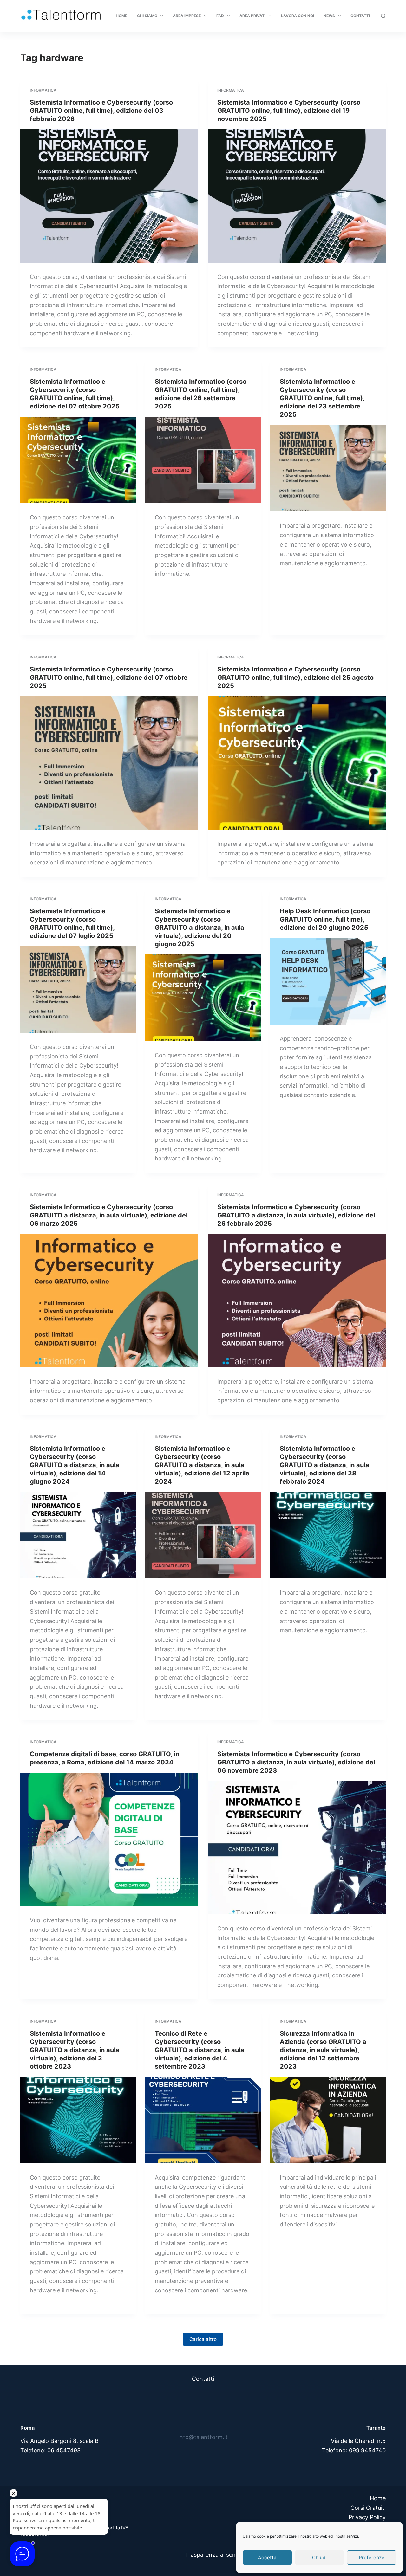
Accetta (267, 2557)
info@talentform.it (203, 2437)
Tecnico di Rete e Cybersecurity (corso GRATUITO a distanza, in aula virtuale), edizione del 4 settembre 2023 (200, 2050)
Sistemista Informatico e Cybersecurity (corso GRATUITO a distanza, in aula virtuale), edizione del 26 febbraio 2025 (296, 1215)
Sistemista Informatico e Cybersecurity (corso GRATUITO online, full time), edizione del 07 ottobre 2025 (109, 678)
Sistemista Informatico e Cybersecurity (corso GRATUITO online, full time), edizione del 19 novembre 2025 (289, 111)
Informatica (43, 90)
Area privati (252, 16)
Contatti (360, 16)
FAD (220, 16)
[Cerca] (383, 16)
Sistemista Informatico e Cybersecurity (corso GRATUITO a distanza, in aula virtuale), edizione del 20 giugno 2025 (200, 928)
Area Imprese (187, 16)
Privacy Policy (367, 2517)
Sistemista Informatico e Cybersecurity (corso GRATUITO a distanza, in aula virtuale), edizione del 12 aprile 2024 (202, 1465)
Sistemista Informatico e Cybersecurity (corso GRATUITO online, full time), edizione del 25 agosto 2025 (295, 678)
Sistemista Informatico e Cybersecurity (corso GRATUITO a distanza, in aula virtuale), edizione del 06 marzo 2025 (109, 1215)
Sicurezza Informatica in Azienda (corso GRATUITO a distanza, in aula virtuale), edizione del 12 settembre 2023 (323, 2050)
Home (121, 16)
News (329, 16)
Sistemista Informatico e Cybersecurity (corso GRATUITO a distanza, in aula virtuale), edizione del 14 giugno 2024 (75, 1465)
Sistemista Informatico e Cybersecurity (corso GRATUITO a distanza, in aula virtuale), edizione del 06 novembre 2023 (296, 1762)
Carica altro (203, 2339)
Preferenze (372, 2557)
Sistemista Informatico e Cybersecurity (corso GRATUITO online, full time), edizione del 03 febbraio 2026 (101, 111)
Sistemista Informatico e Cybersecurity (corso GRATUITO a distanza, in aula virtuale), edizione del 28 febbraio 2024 (324, 1465)
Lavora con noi (298, 16)
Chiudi (319, 2557)
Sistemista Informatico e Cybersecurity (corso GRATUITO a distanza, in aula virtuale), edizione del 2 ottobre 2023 (75, 2050)
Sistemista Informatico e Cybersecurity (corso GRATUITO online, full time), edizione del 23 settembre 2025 (322, 398)
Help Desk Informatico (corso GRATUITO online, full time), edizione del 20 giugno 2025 (325, 919)
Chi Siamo (147, 16)
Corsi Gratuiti (368, 2508)
